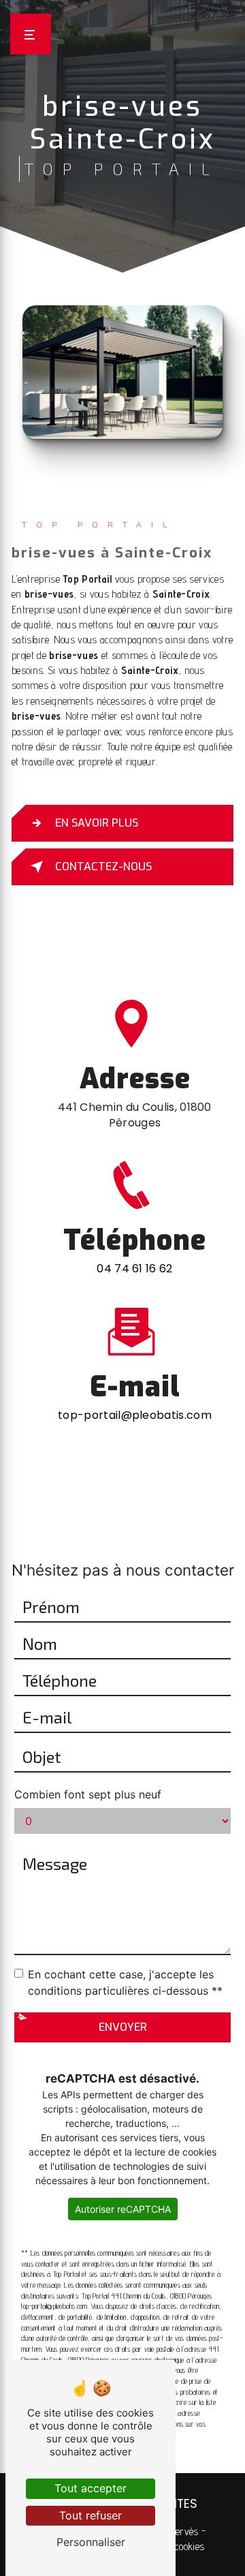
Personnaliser (91, 2542)
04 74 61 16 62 (134, 1269)
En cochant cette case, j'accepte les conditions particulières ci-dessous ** (125, 1982)
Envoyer (123, 2027)
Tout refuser (91, 2515)
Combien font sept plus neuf (88, 1794)
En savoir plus (97, 823)
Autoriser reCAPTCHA (123, 2209)
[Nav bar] (31, 34)
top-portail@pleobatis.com (135, 1415)
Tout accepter (91, 2488)
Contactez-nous (103, 867)
